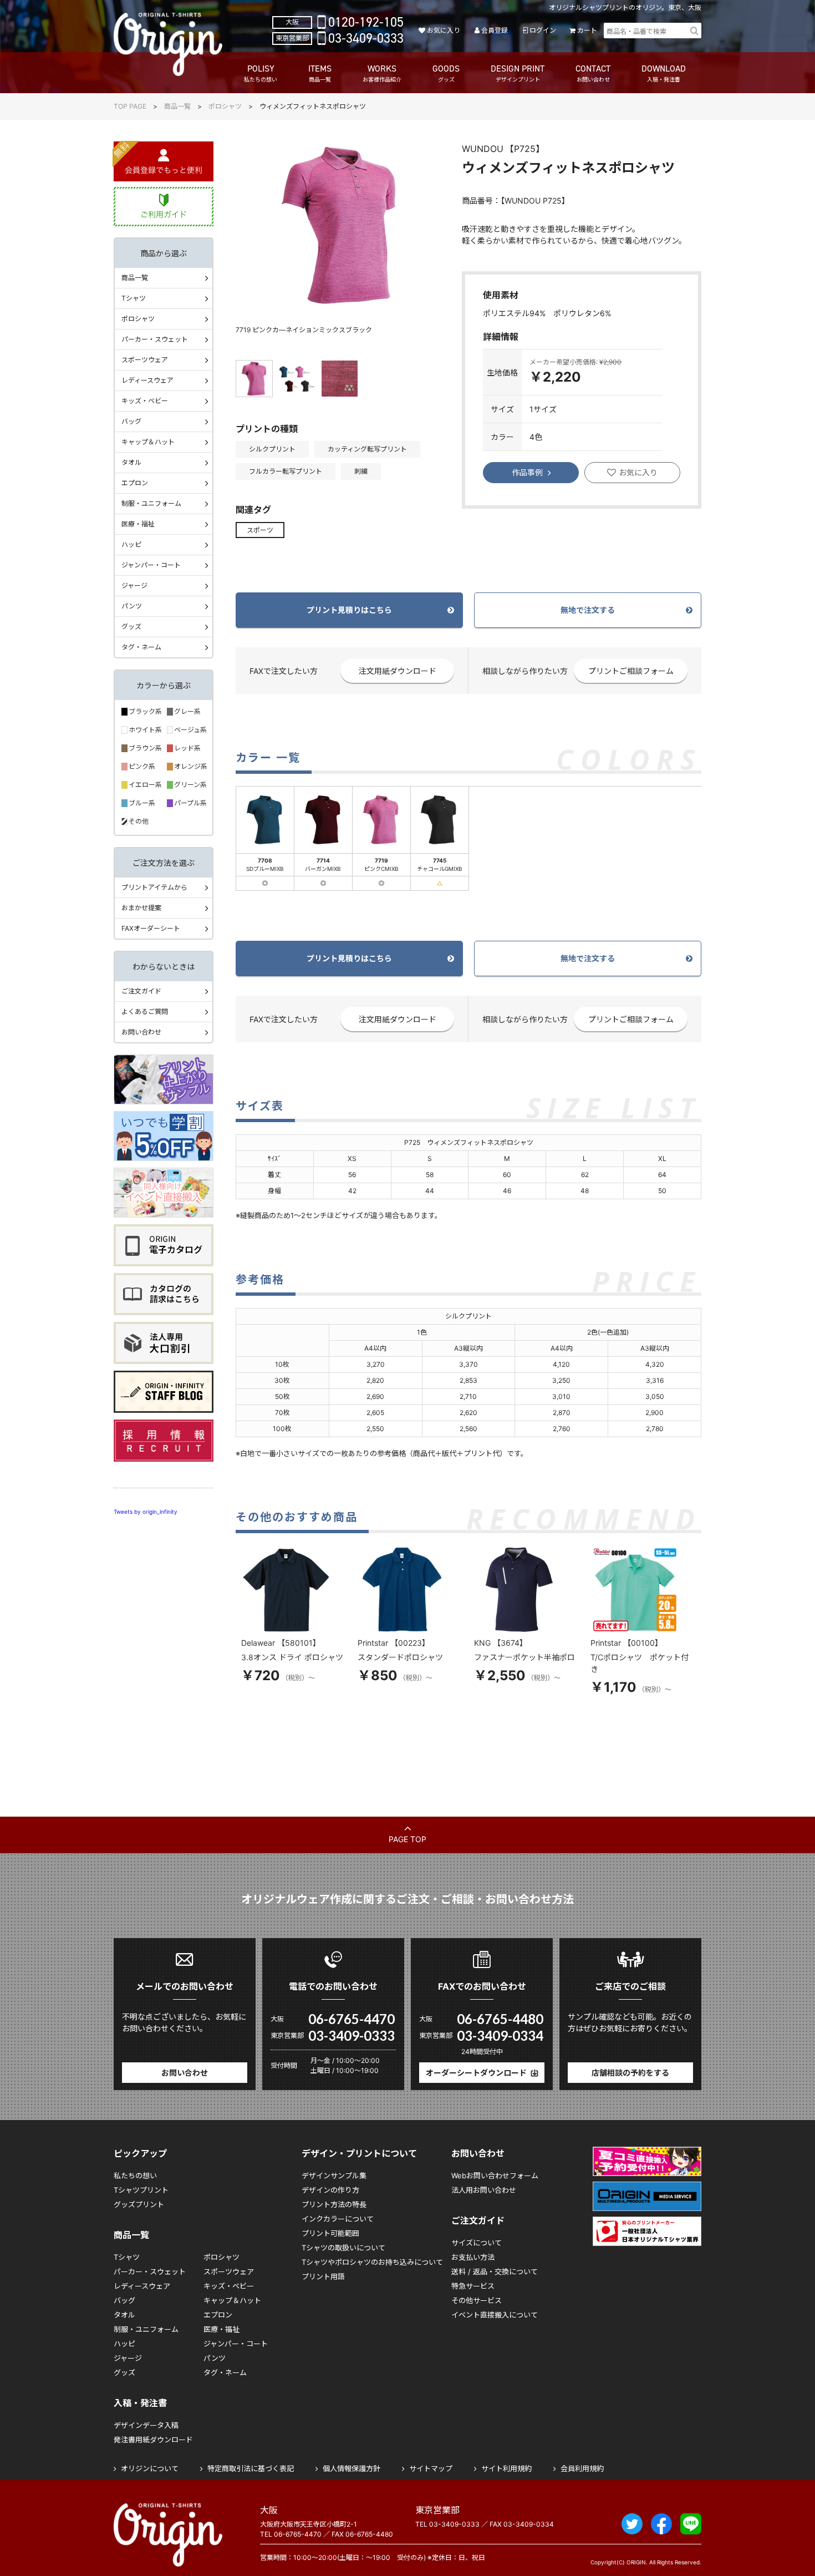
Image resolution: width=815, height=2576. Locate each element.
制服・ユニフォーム (151, 503)
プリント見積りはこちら (349, 610)
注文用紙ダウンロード (398, 671)
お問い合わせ (141, 1032)
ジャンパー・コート (151, 565)
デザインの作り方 (330, 2190)
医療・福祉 (138, 524)
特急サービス (473, 2286)
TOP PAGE (130, 106)
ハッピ (131, 544)
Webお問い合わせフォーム (495, 2176)
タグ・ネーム (141, 647)
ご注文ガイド (141, 991)
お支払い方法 (473, 2257)
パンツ (132, 606)
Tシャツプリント (141, 2190)
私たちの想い (135, 2176)
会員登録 (495, 30)
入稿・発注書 (140, 2403)
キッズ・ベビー (145, 401)
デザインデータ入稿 (146, 2425)
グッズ (131, 627)
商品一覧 (177, 106)
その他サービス (477, 2300)
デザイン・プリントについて (359, 2153)
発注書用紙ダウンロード (153, 2440)
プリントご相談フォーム (631, 671)
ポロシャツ (225, 106)
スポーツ (260, 530)
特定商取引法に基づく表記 (251, 2468)
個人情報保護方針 (352, 2468)
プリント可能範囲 (330, 2233)
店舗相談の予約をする (630, 2073)
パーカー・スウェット (155, 339)
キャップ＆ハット (148, 442)
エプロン (135, 483)
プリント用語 (323, 2276)
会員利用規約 (582, 2468)
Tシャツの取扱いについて (343, 2248)
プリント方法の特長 (334, 2204)
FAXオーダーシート (151, 928)
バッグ (131, 421)
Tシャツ (134, 298)
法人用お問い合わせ (484, 2190)
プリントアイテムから (154, 887)
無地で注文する (588, 610)
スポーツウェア (145, 360)
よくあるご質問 (145, 1011)
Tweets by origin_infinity (146, 1512)
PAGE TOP (407, 1839)
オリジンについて (150, 2468)
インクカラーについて (338, 2219)
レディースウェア (147, 380)
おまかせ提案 (141, 908)
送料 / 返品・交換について (495, 2271)
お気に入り (443, 30)
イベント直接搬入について (495, 2315)
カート (587, 30)
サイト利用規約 (506, 2468)
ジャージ (134, 585)
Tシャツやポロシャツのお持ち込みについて (372, 2262)
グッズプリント (139, 2204)
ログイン (543, 30)
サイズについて (477, 2243)
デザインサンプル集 (334, 2176)
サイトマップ (431, 2468)
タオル (131, 462)
